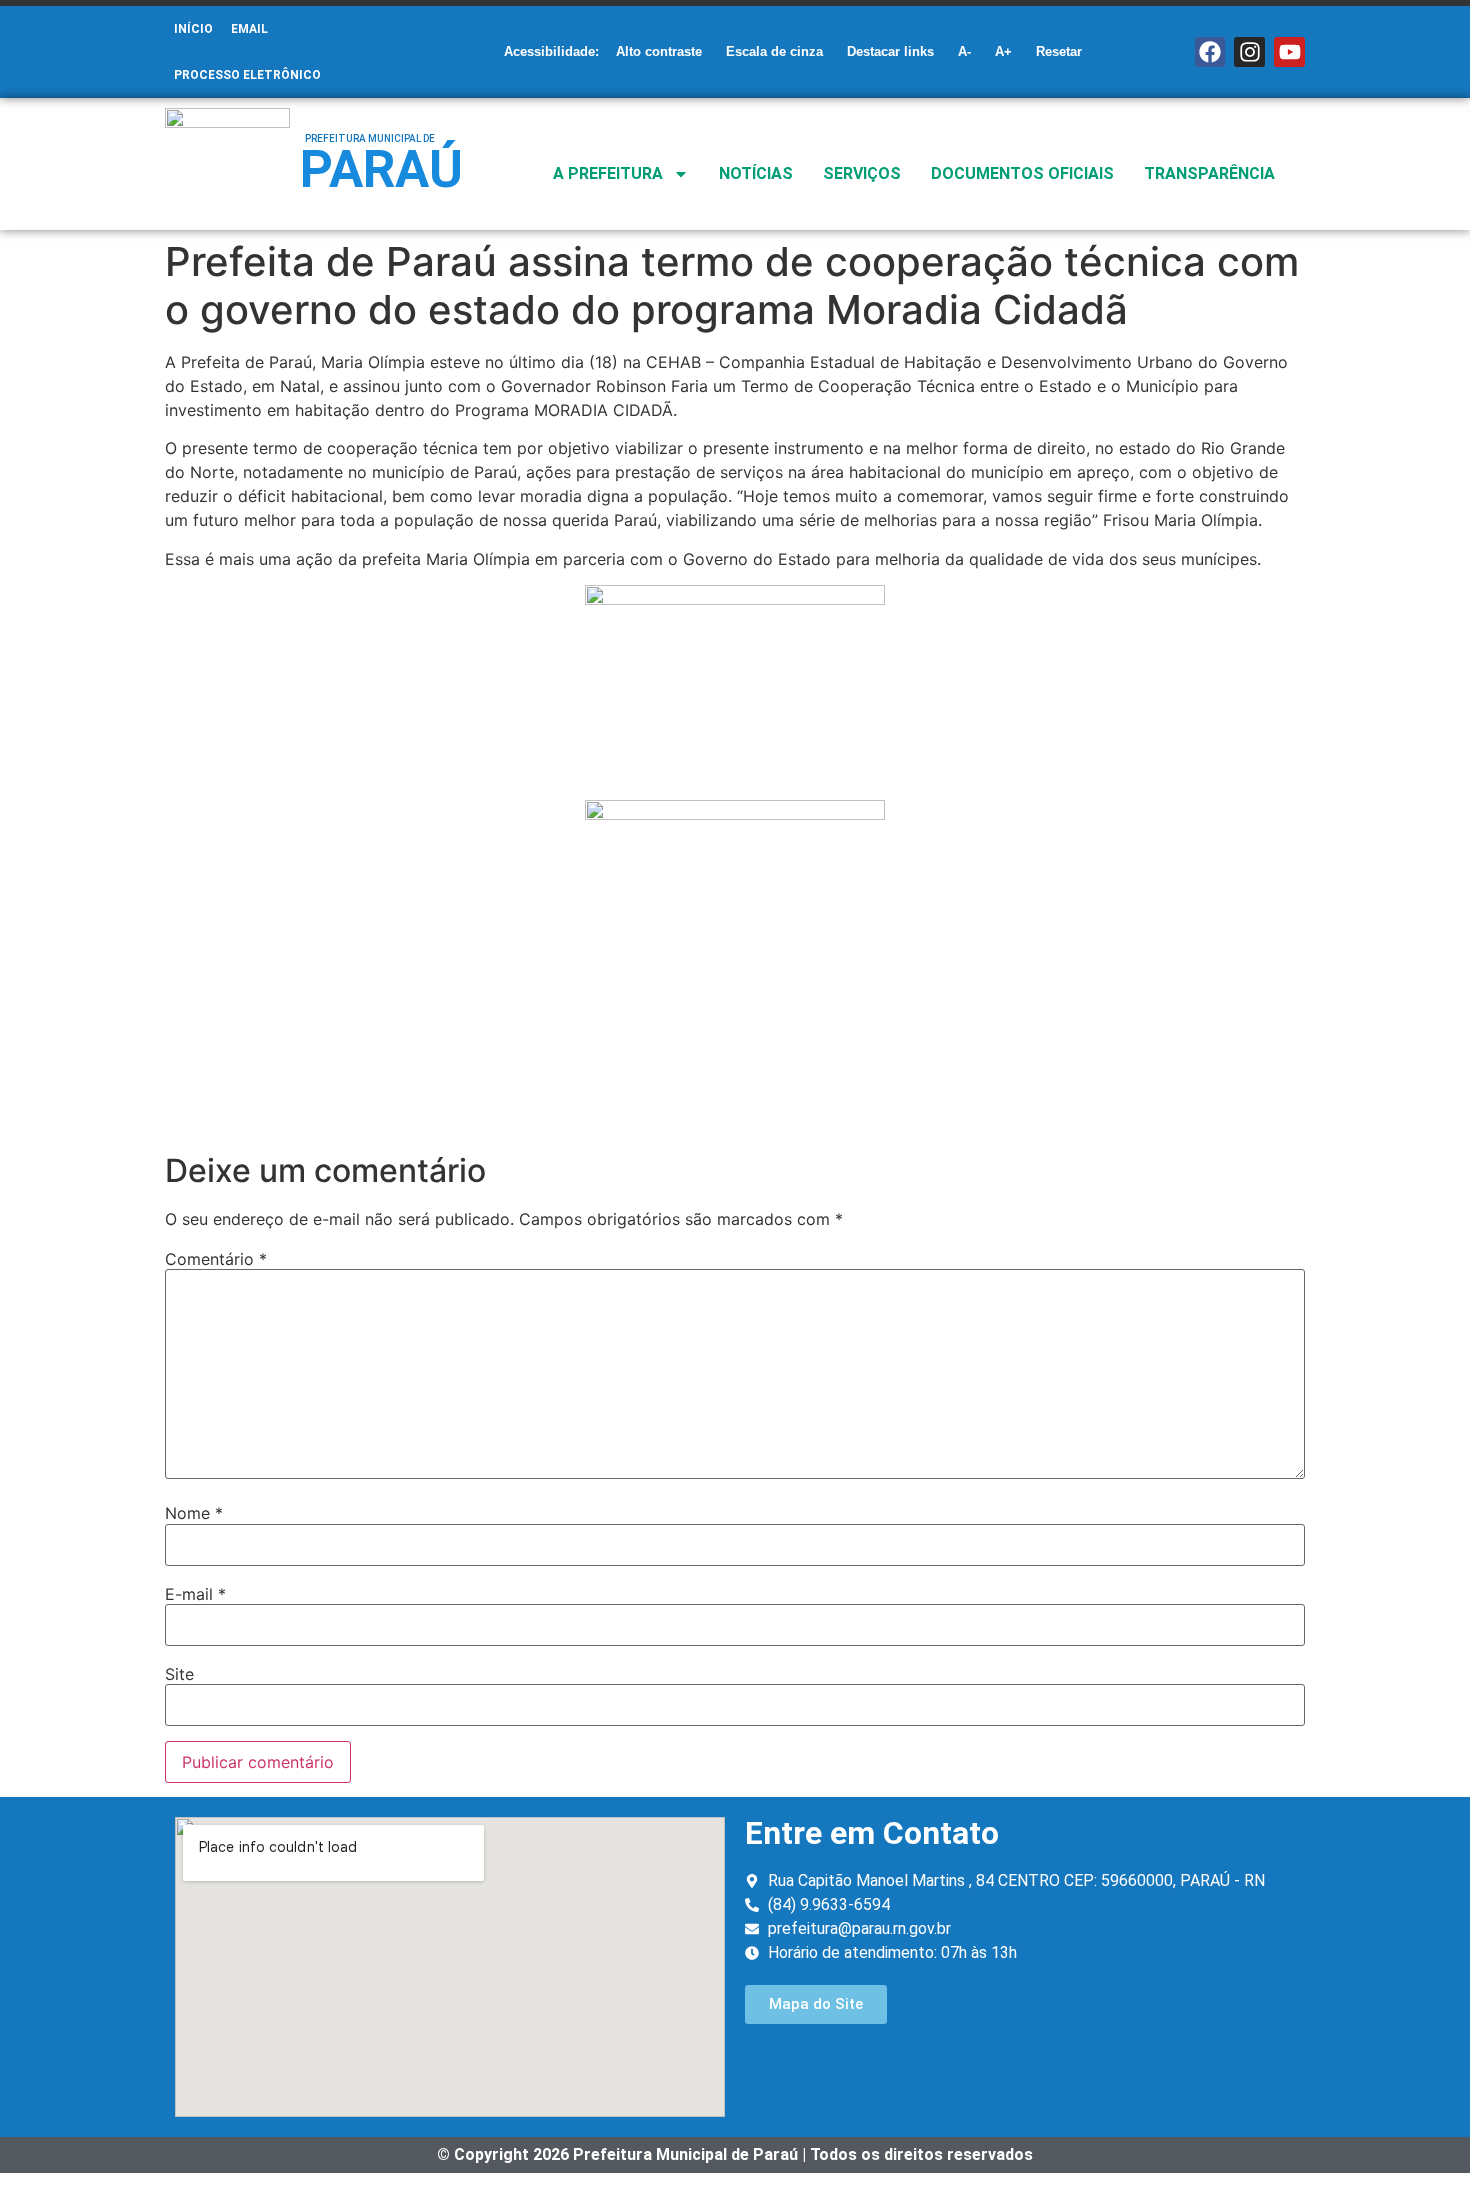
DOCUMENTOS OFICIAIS (1022, 173)
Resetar (1059, 51)
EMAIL (249, 29)
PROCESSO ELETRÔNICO (247, 75)
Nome (194, 1513)
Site (179, 1674)
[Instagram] (1249, 52)
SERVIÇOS (862, 173)
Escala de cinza (774, 51)
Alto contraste (659, 51)
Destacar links (890, 51)
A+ (1003, 51)
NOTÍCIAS (756, 173)
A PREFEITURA (608, 173)
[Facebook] (1210, 52)
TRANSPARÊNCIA (1209, 173)
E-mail (195, 1594)
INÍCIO (193, 29)
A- (964, 51)
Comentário (216, 1259)
